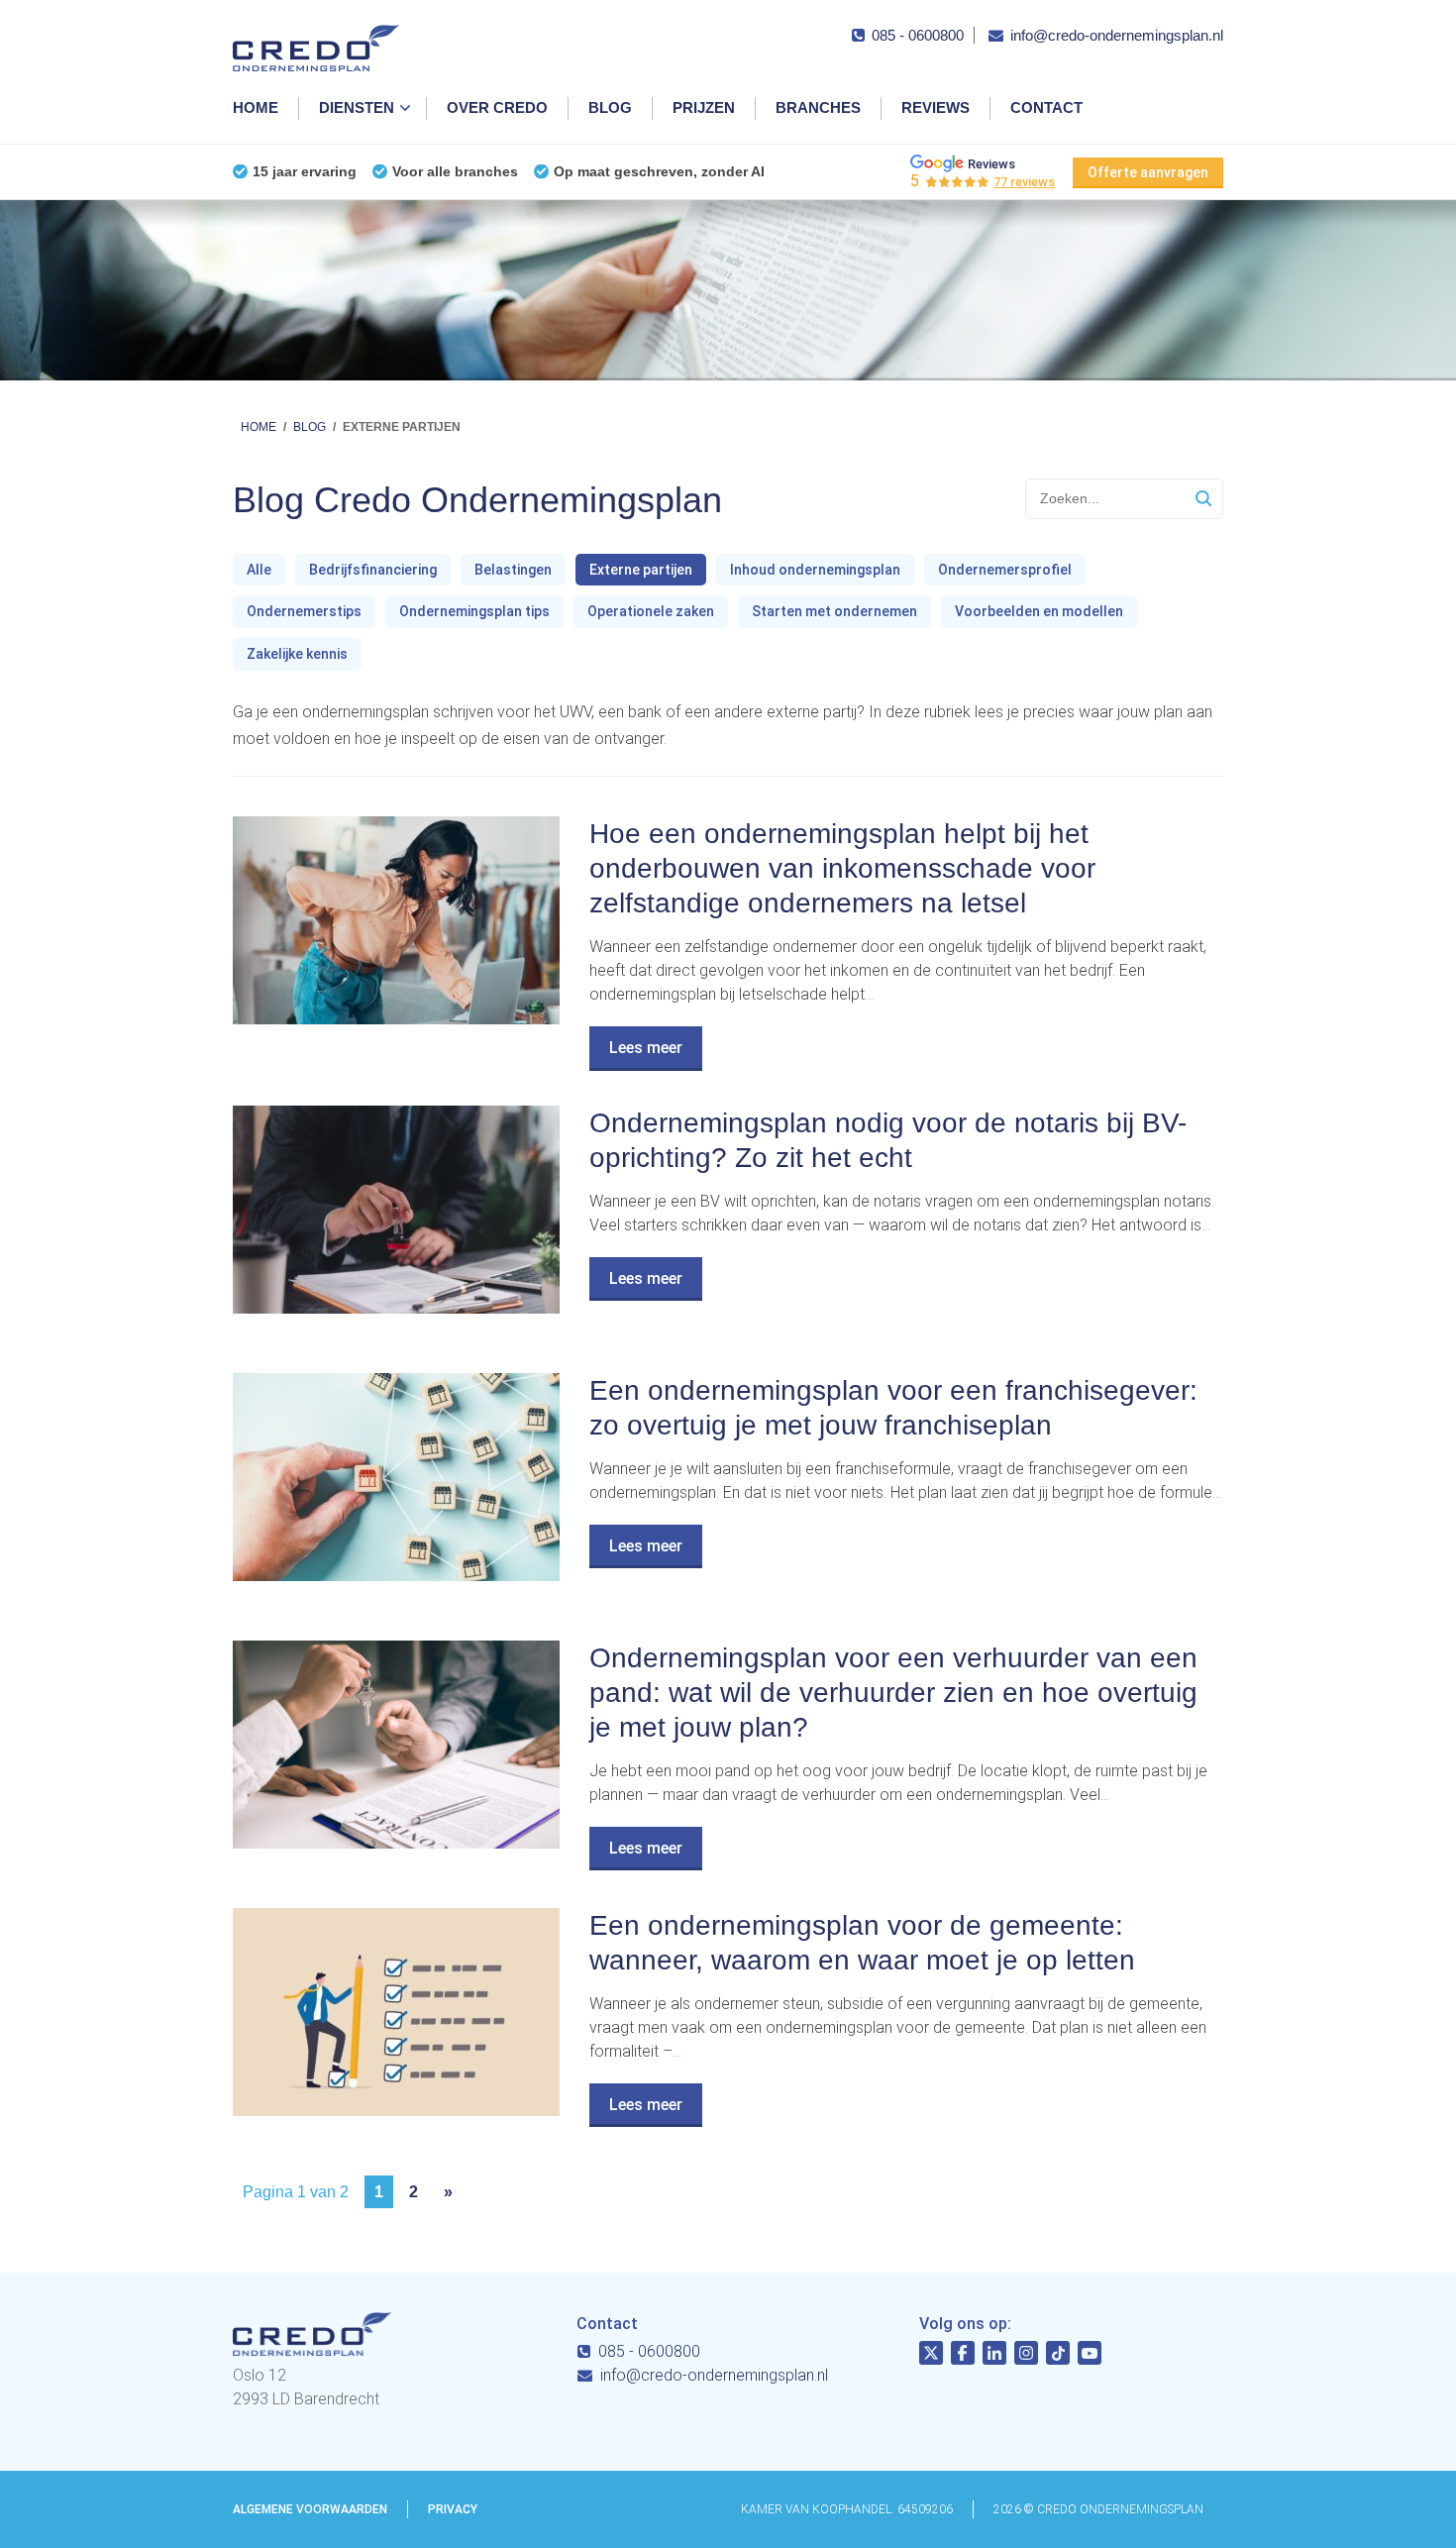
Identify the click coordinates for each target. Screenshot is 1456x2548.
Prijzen (704, 107)
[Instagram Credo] (1026, 2356)
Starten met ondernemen (834, 611)
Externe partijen (641, 570)
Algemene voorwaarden (310, 2509)
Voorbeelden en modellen (1039, 611)
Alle (259, 570)
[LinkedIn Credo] (994, 2356)
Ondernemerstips (304, 611)
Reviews (936, 107)
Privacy (453, 2509)
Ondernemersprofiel (1005, 570)
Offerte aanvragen (1148, 172)
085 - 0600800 (918, 35)
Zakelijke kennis (297, 654)
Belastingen (513, 570)
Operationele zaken (651, 611)
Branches (818, 107)
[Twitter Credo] (931, 2356)
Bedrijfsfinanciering (373, 570)
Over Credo (497, 107)
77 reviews (1024, 182)
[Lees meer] (396, 1019)
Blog (610, 107)
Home (256, 107)
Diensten (357, 107)
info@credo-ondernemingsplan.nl (1117, 35)
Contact (1046, 107)
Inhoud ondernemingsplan (815, 570)
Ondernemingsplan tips (474, 611)
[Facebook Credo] (963, 2356)
